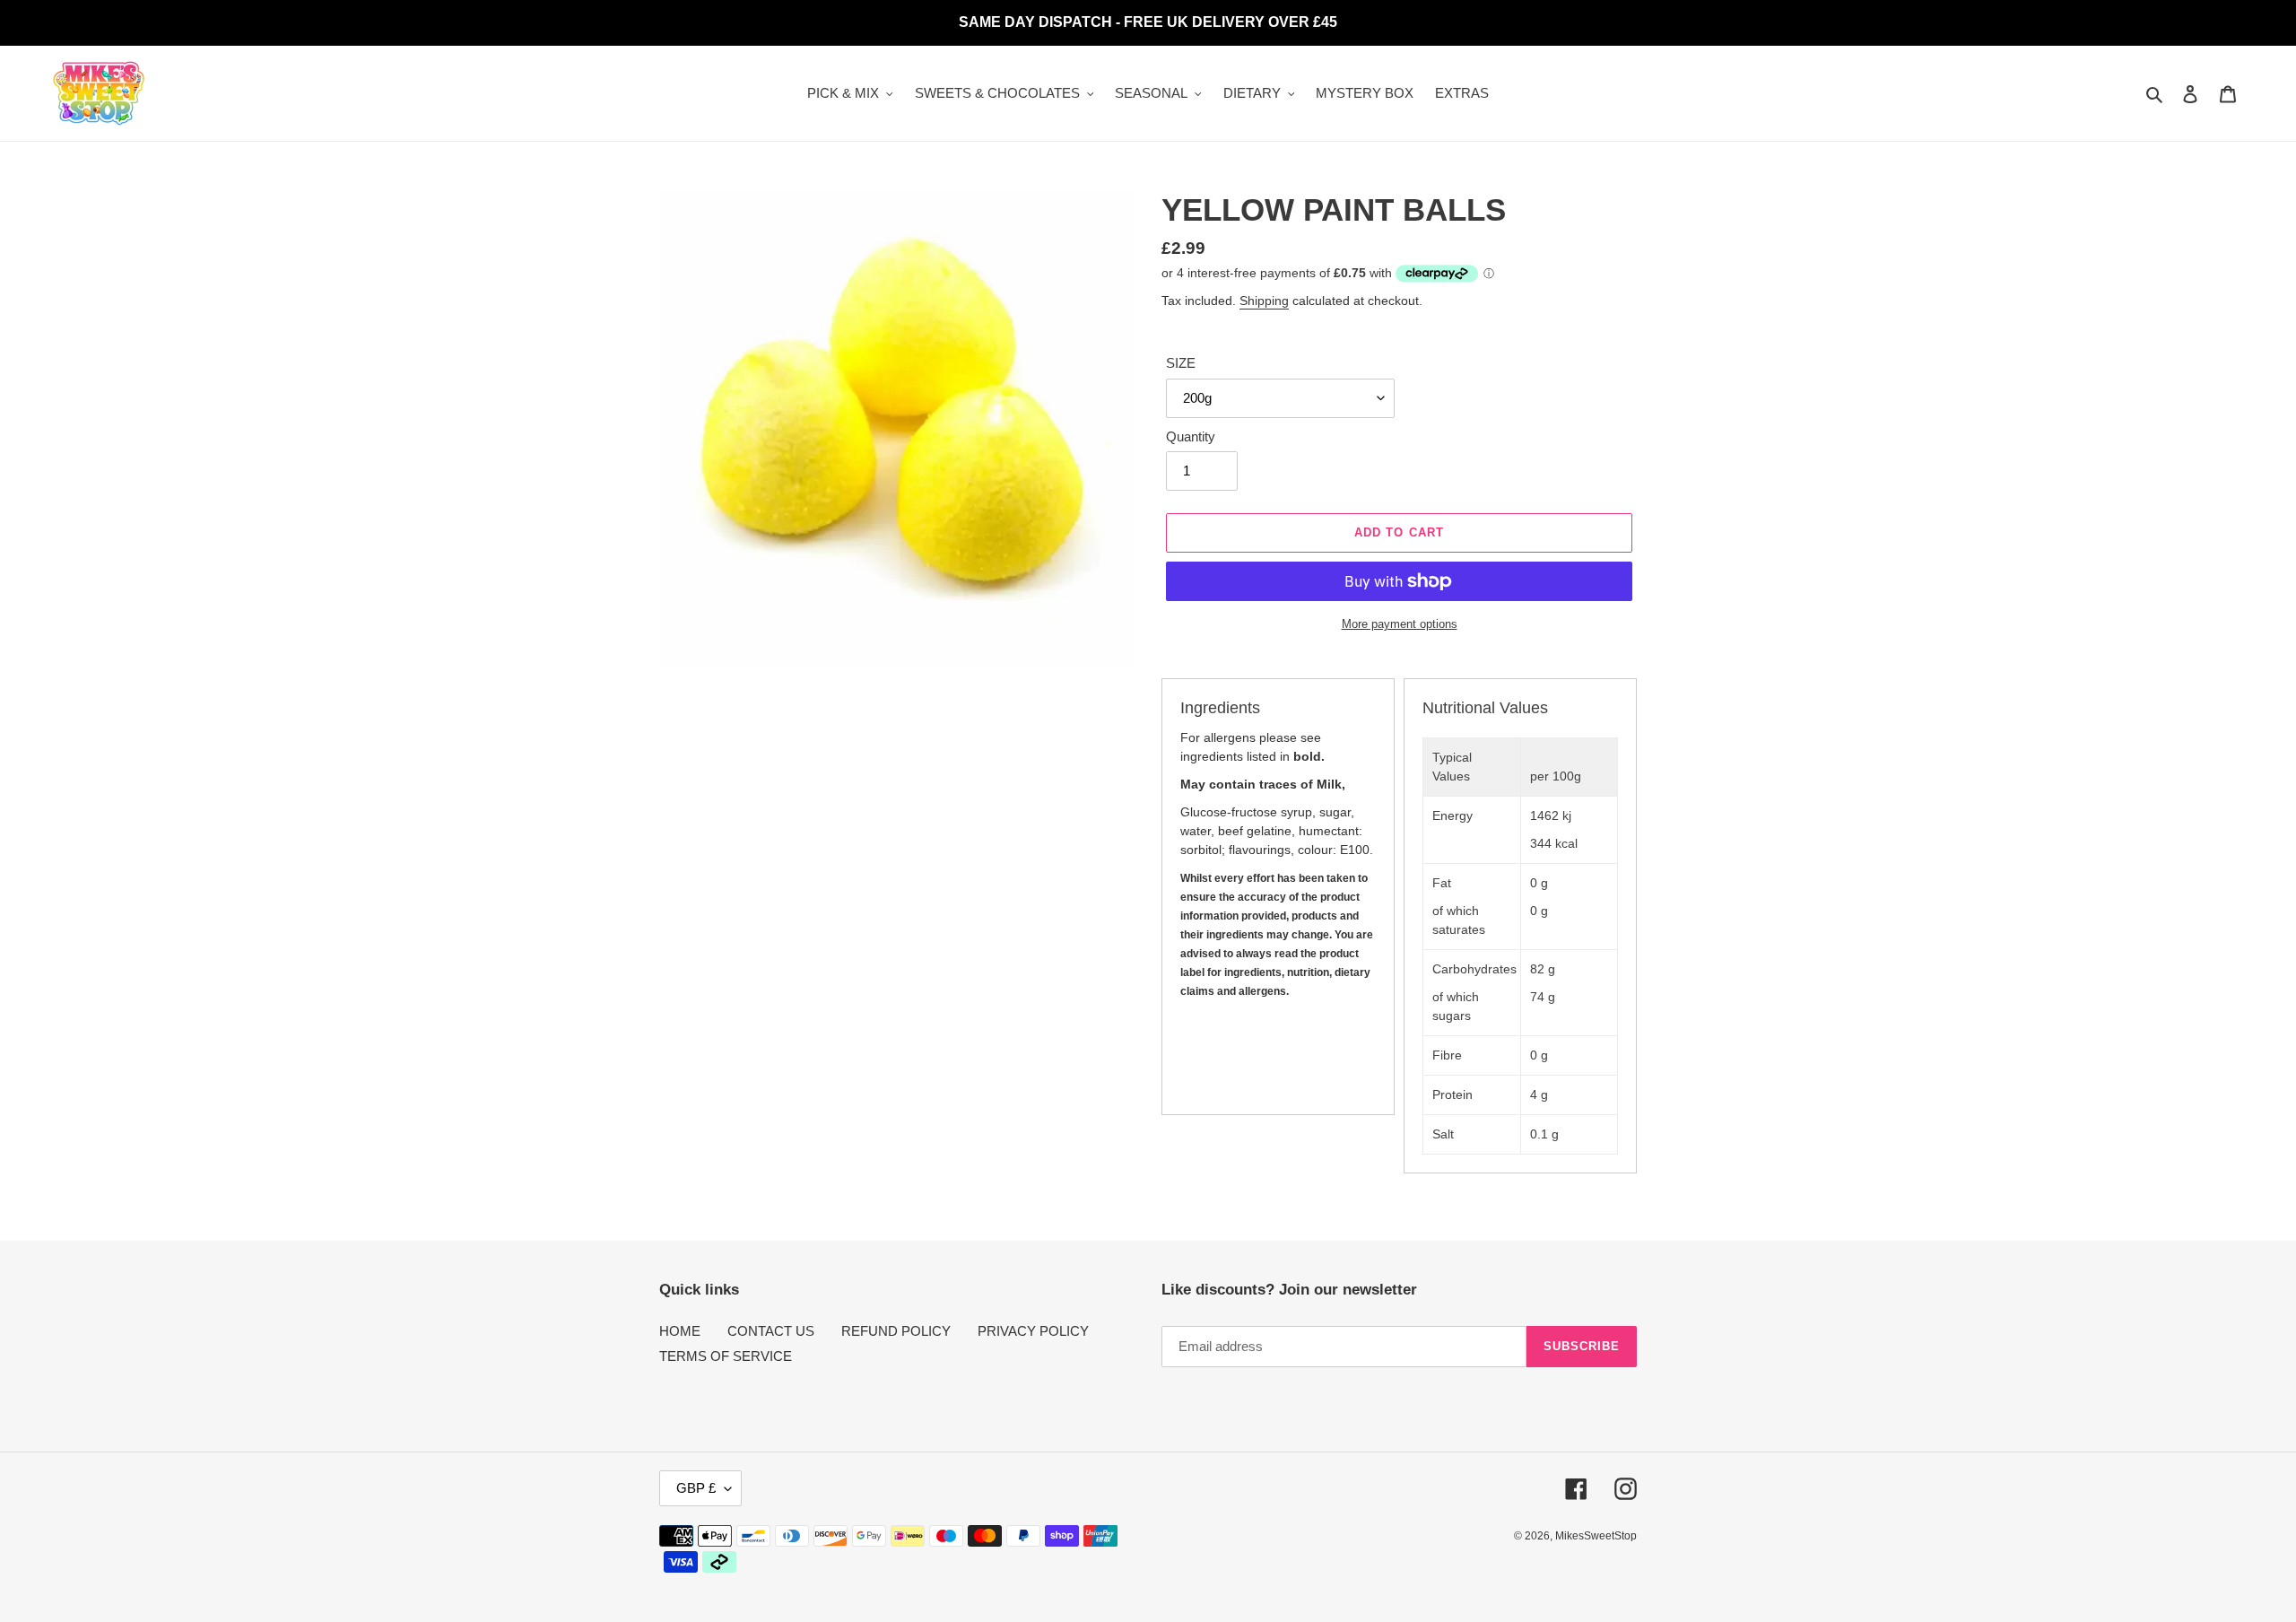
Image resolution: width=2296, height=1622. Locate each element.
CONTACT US (771, 1331)
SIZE (1181, 363)
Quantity (1191, 436)
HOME (680, 1331)
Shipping (1264, 301)
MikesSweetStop (1596, 1536)
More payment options (1400, 624)
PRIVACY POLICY (1033, 1331)
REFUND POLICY (896, 1331)
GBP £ (696, 1488)
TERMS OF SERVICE (726, 1356)
